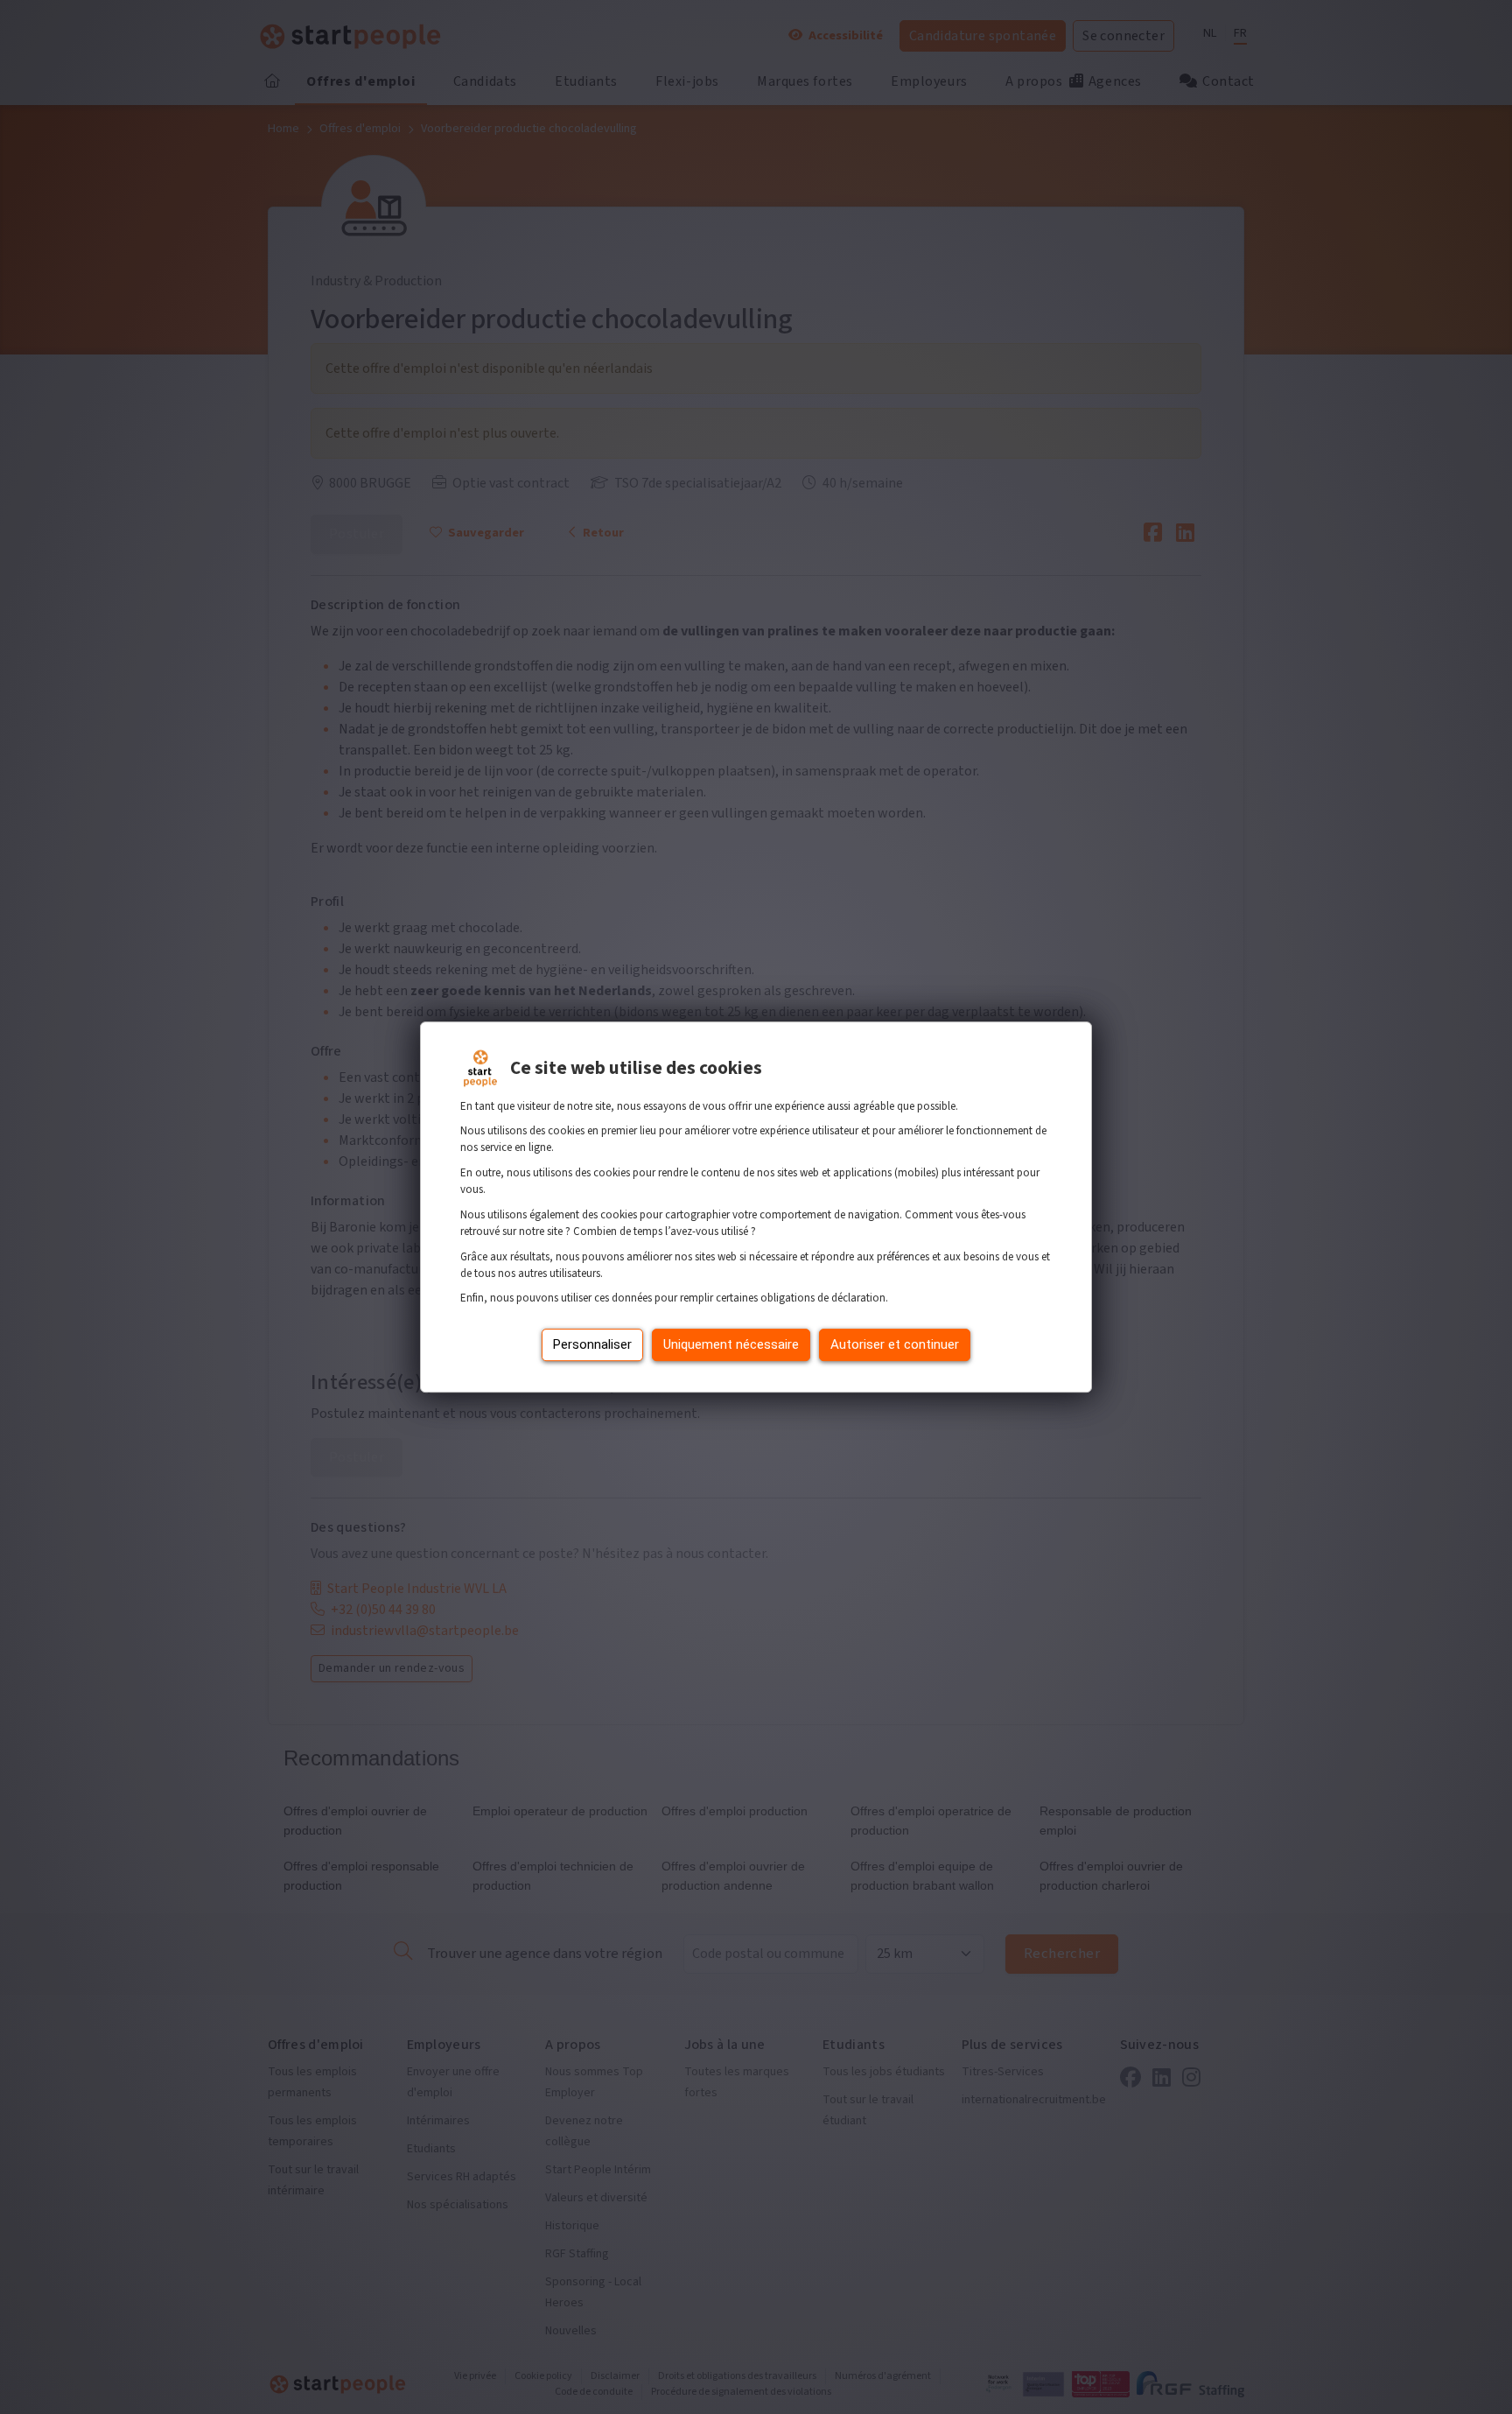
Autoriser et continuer (895, 1344)
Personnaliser (592, 1344)
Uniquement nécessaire (731, 1344)
